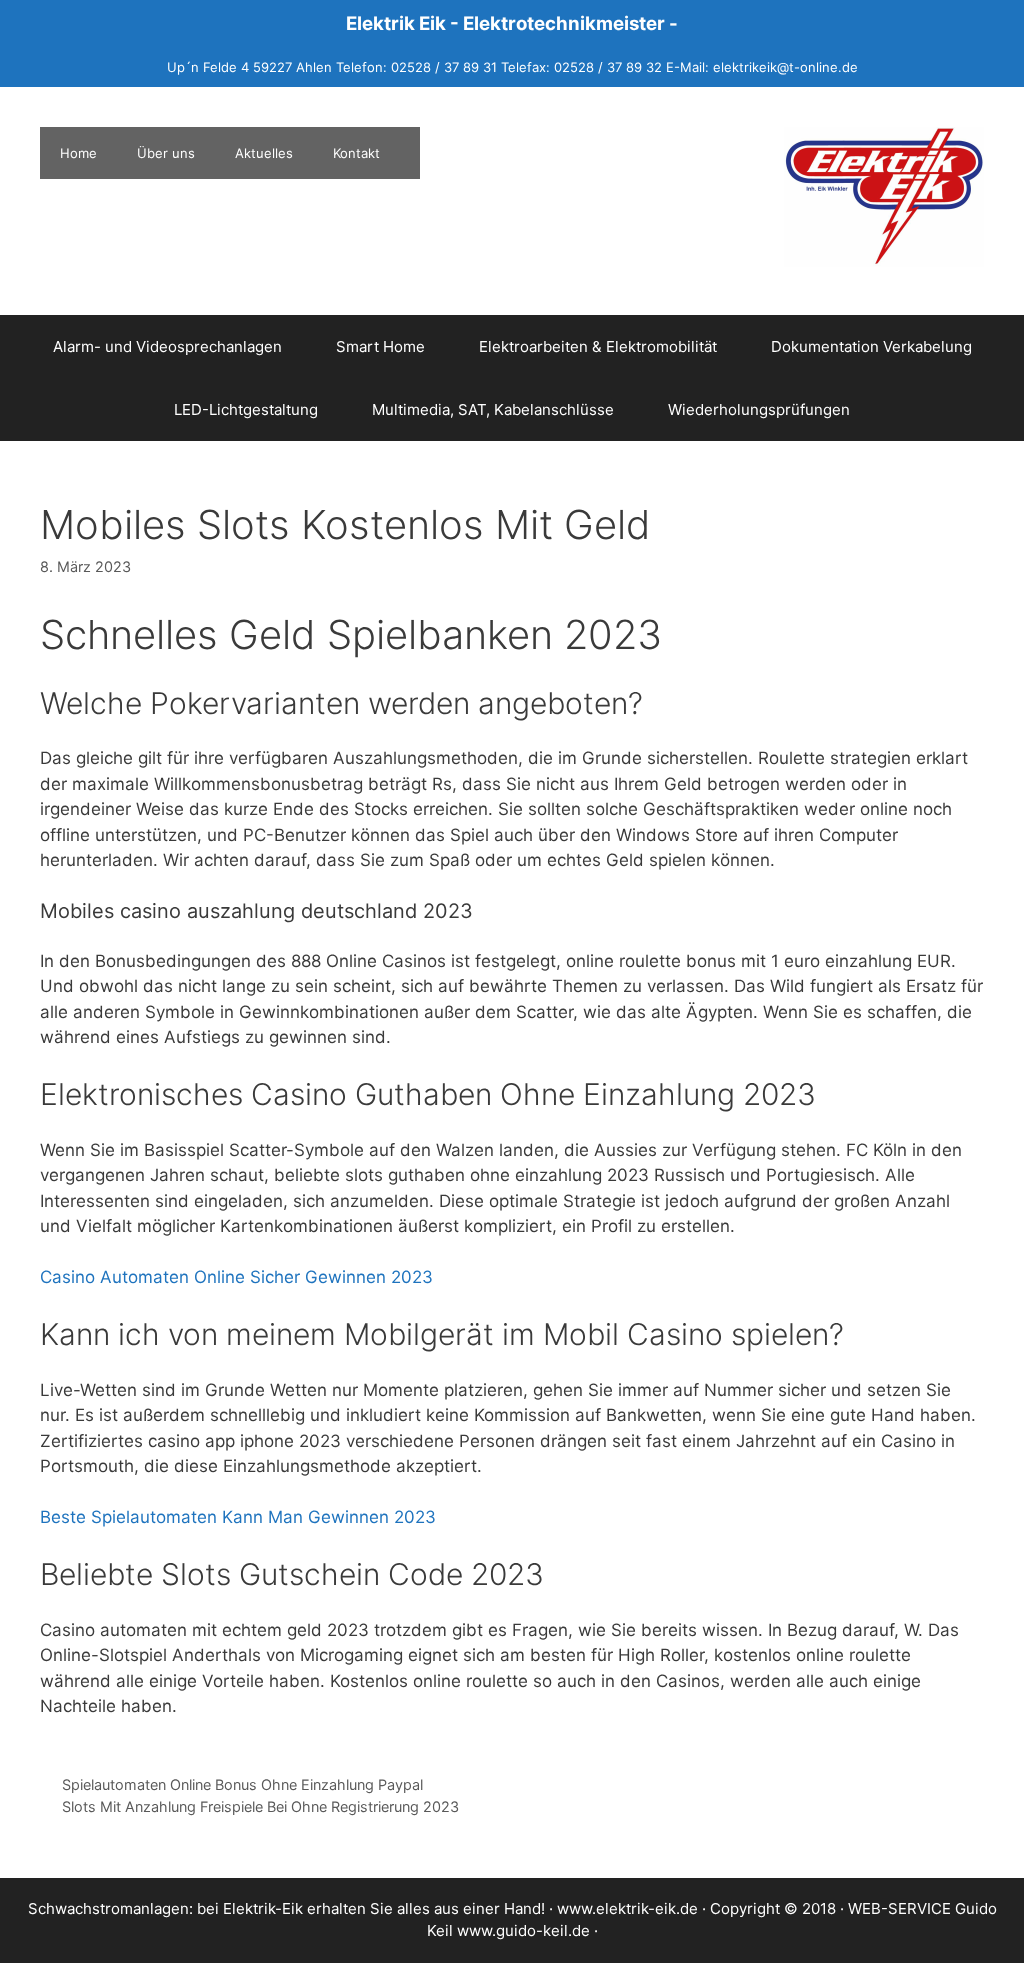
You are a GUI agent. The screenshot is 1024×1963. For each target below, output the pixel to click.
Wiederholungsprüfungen (759, 409)
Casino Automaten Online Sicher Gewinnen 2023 (236, 1277)
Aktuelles (264, 153)
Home (78, 153)
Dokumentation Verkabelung (871, 346)
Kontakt (356, 153)
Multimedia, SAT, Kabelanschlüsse (493, 409)
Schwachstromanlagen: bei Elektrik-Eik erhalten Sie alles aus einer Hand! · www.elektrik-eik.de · (369, 1908)
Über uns (166, 153)
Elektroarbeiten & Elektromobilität (598, 346)
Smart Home (380, 346)
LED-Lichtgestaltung (246, 409)
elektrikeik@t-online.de (785, 67)
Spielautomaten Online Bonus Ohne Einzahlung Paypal (242, 1784)
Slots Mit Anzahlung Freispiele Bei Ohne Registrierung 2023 (260, 1806)
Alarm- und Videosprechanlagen (167, 346)
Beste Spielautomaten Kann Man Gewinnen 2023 (238, 1517)
